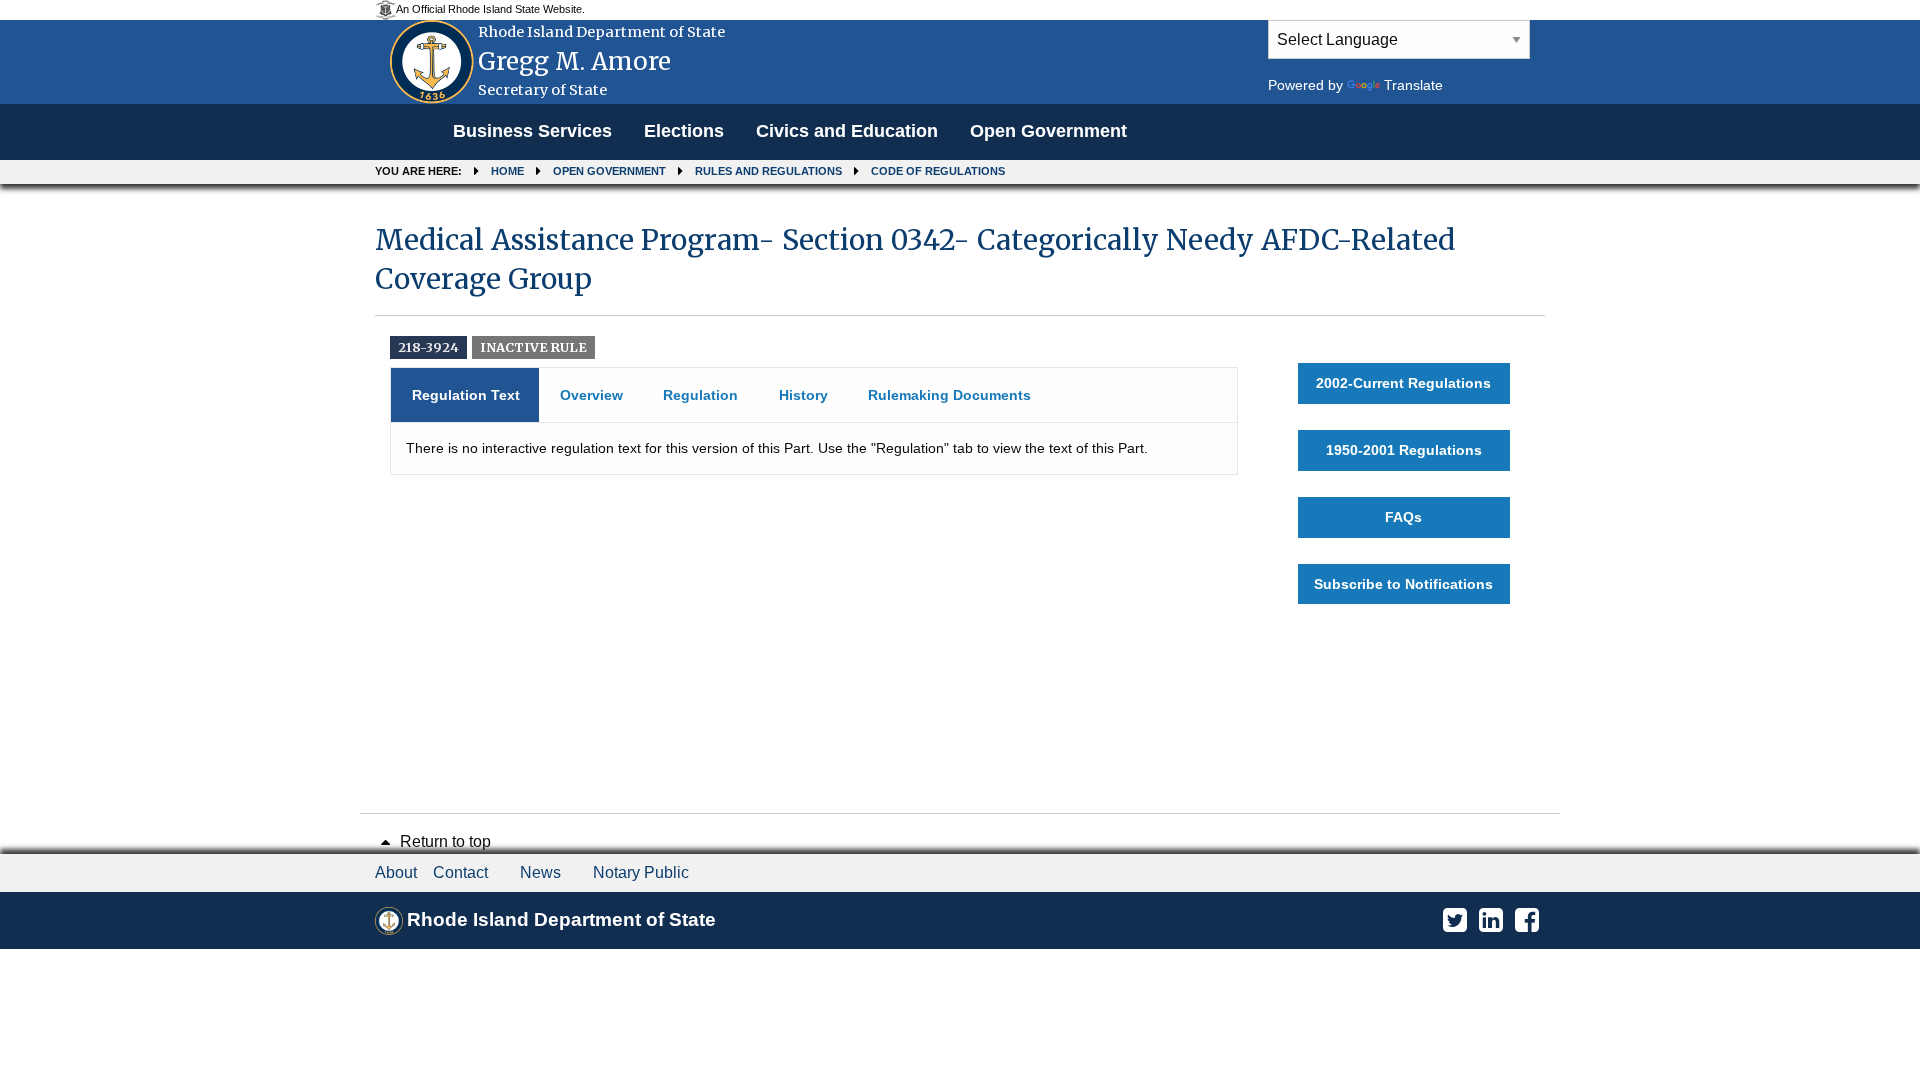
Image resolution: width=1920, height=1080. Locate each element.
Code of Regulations (938, 171)
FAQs (1403, 517)
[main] (960, 413)
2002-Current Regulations (1403, 383)
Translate (1413, 85)
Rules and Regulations (768, 171)
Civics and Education (847, 131)
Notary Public (641, 872)
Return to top (443, 841)
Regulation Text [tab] (466, 395)
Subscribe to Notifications (1403, 584)
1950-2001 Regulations (1404, 450)
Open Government (1048, 131)
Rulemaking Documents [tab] (949, 395)
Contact (460, 872)
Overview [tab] (591, 395)
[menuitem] (532, 132)
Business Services (532, 131)
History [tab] (803, 395)
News (540, 872)
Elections (684, 131)
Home (507, 171)
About (396, 872)
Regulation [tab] (700, 395)
